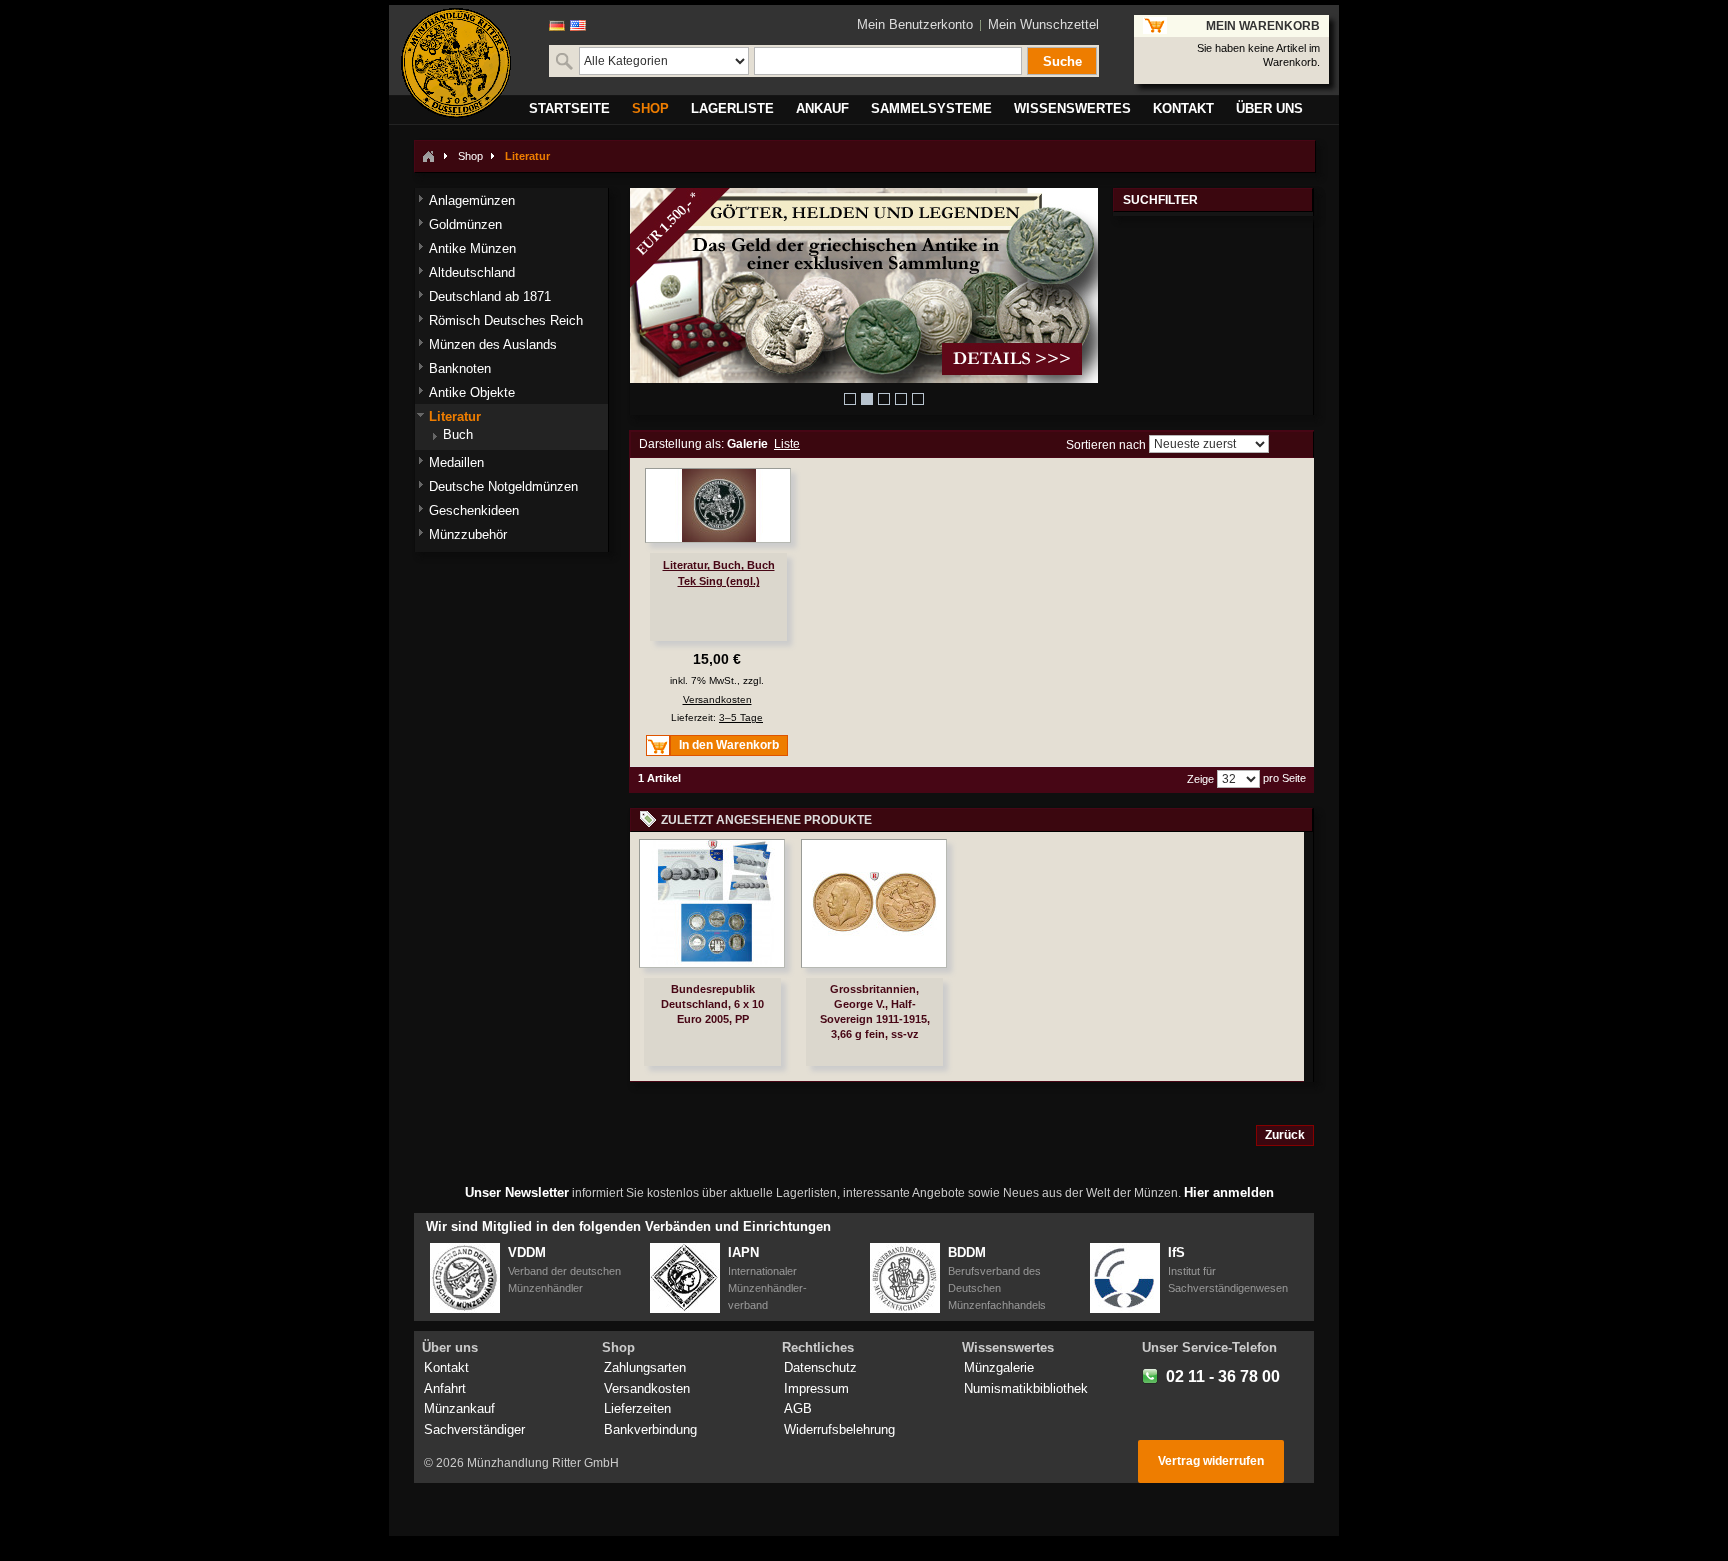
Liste (787, 444)
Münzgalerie (999, 1367)
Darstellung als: (681, 444)
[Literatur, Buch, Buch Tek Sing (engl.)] (718, 505)
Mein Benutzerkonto (915, 24)
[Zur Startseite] (428, 156)
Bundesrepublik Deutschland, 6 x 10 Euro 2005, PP (712, 1004)
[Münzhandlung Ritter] (456, 63)
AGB (798, 1408)
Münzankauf (459, 1408)
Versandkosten (717, 699)
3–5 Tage (741, 717)
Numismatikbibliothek (1026, 1388)
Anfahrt (445, 1388)
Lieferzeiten (637, 1408)
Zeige (1200, 779)
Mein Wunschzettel (1043, 24)
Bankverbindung (650, 1429)
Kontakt (446, 1367)
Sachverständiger (474, 1429)
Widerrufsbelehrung (839, 1429)
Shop (470, 156)
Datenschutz (820, 1367)
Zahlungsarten (645, 1367)
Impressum (816, 1388)
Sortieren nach (1106, 444)
